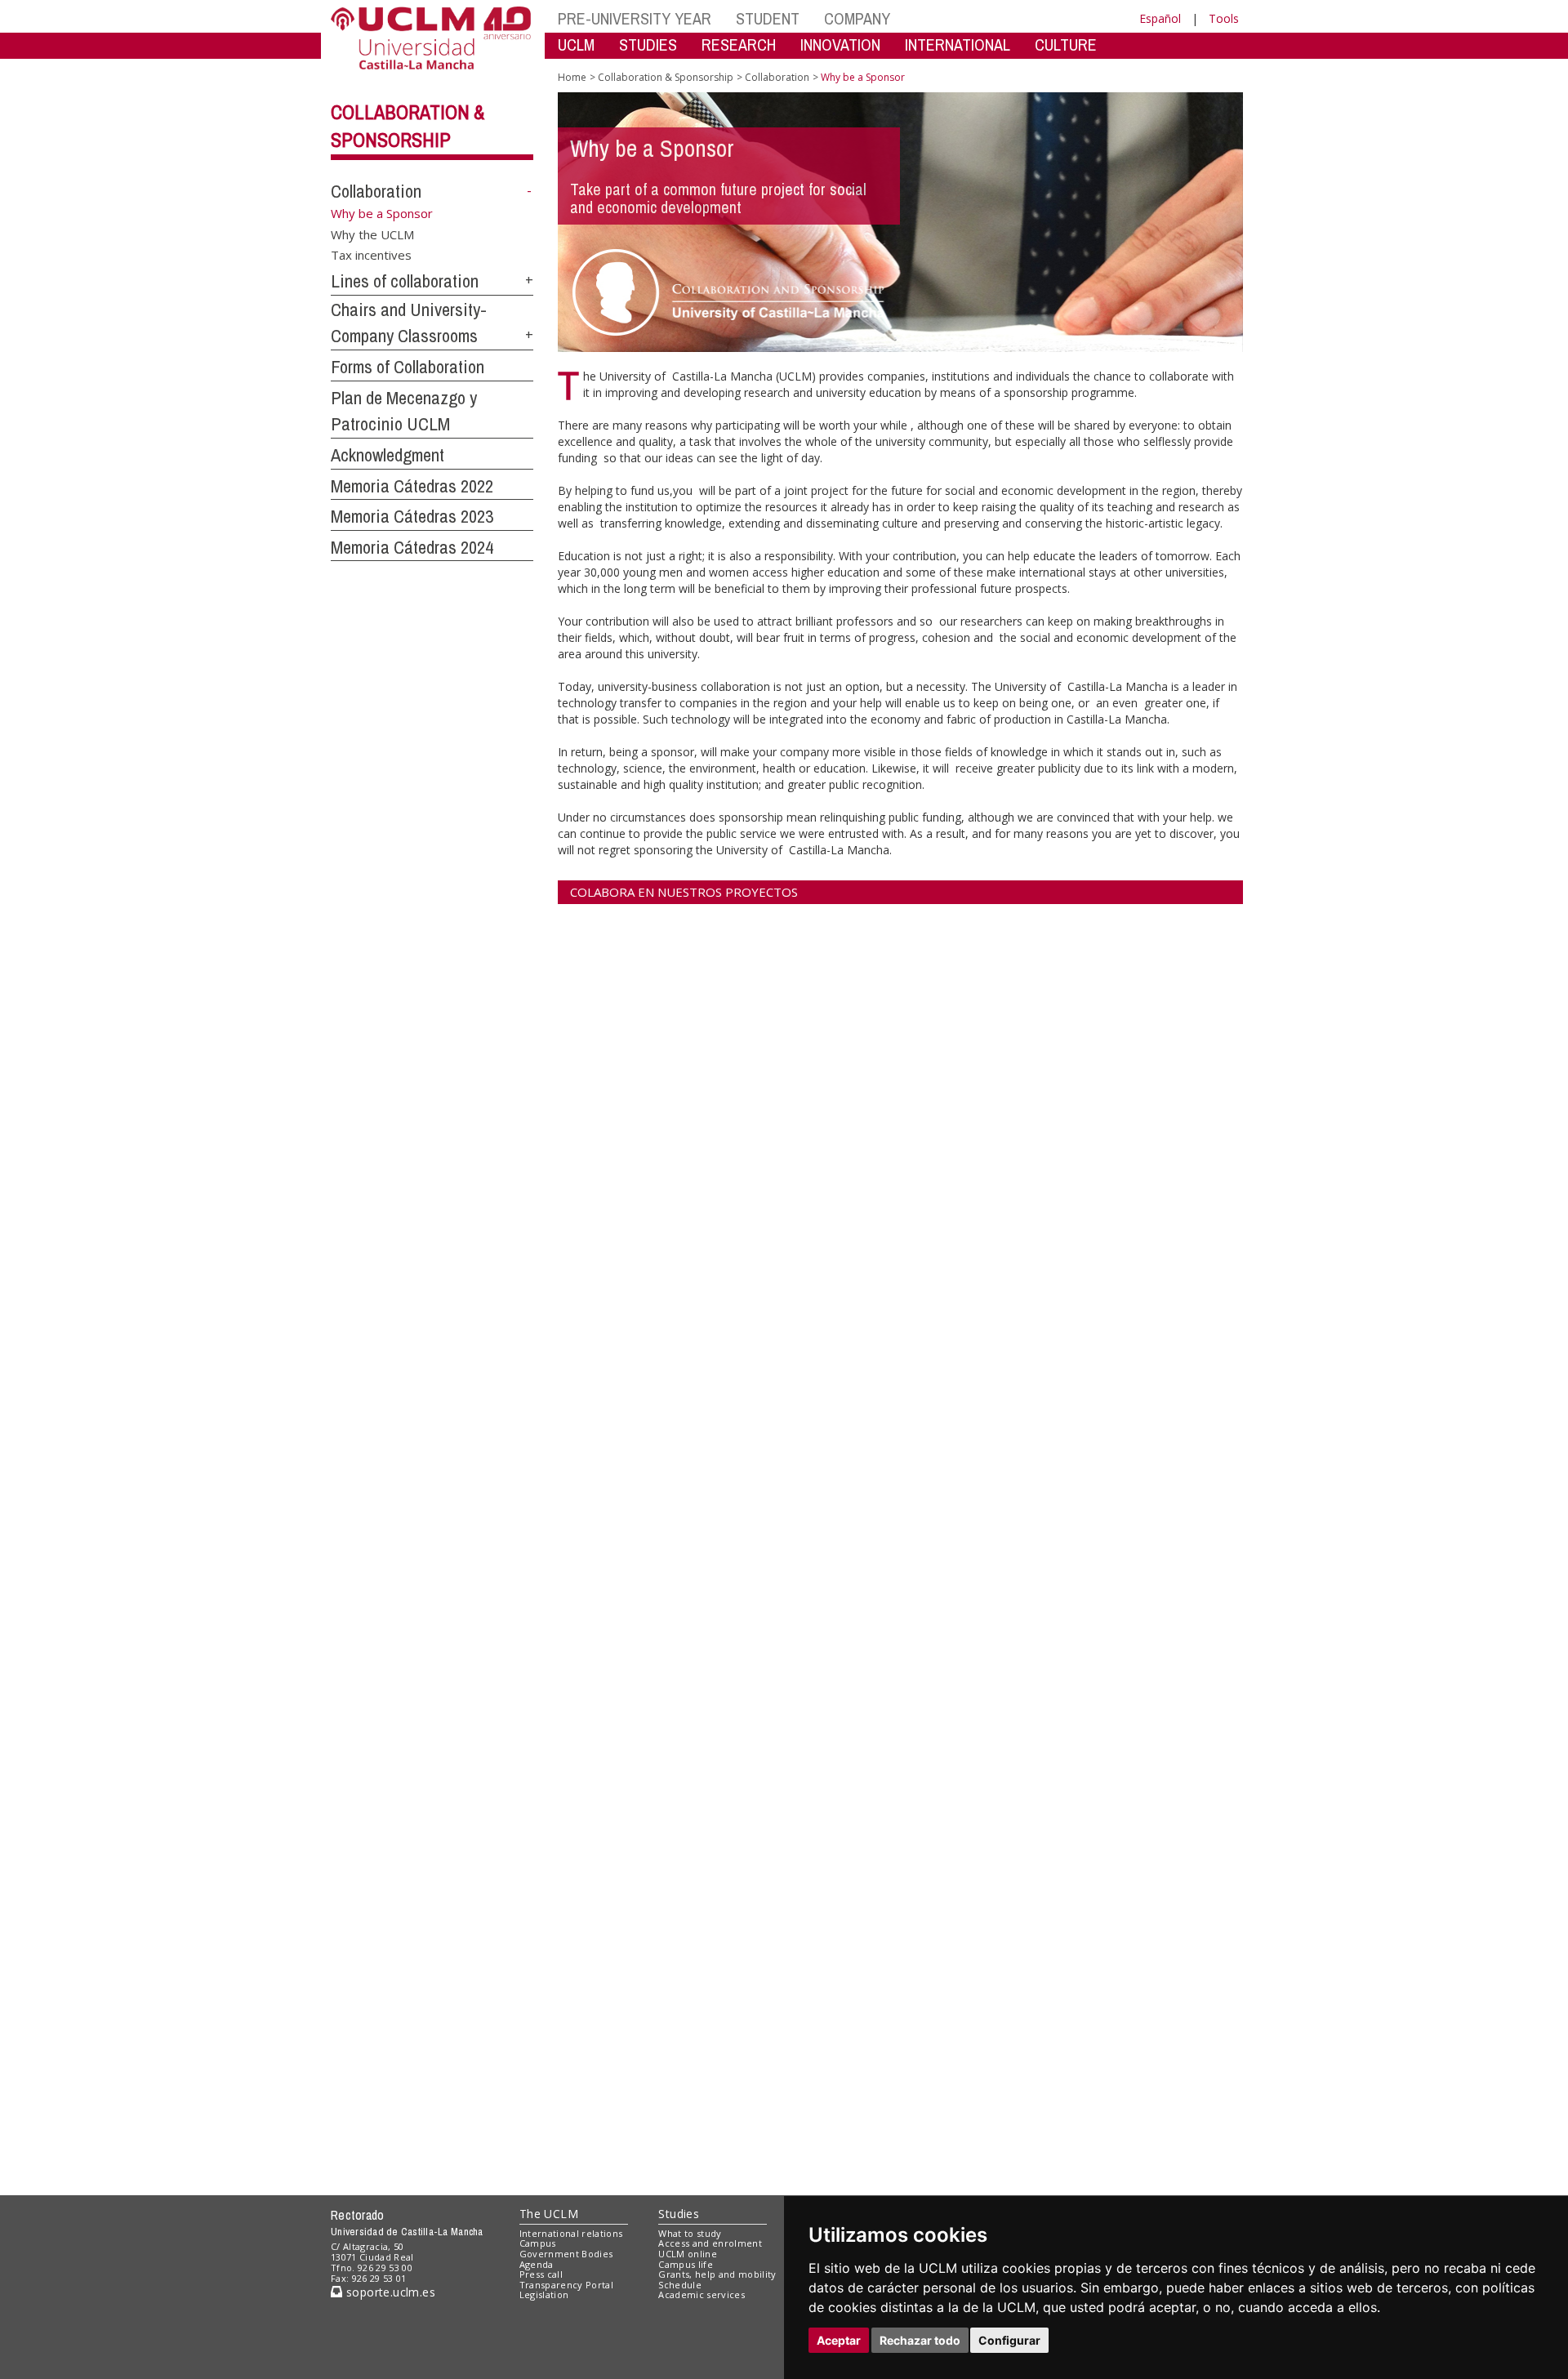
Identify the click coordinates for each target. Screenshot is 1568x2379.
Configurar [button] (1009, 2340)
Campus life (686, 2264)
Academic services (702, 2294)
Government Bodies (566, 2254)
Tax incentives (371, 255)
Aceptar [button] (839, 2340)
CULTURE (1066, 45)
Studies (679, 2214)
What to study (690, 2233)
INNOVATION (840, 45)
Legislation (544, 2294)
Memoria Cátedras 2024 (412, 547)
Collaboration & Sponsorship (666, 77)
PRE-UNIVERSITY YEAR (635, 18)
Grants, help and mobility (717, 2274)
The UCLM (549, 2214)
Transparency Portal (566, 2285)
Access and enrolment (710, 2243)
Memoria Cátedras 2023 (412, 516)
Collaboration (376, 191)
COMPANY (857, 18)
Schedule (680, 2285)
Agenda (537, 2264)
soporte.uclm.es (389, 2292)
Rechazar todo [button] (920, 2340)
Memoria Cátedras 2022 (412, 486)
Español (1160, 18)
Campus (538, 2243)
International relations (571, 2233)
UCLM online (688, 2254)
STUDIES (648, 45)
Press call (541, 2274)
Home (572, 77)
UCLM (576, 45)
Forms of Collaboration (408, 367)
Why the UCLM (372, 234)
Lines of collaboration (405, 281)
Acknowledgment (388, 455)
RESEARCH (739, 45)
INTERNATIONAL (958, 45)
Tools (1224, 18)
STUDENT (768, 18)
